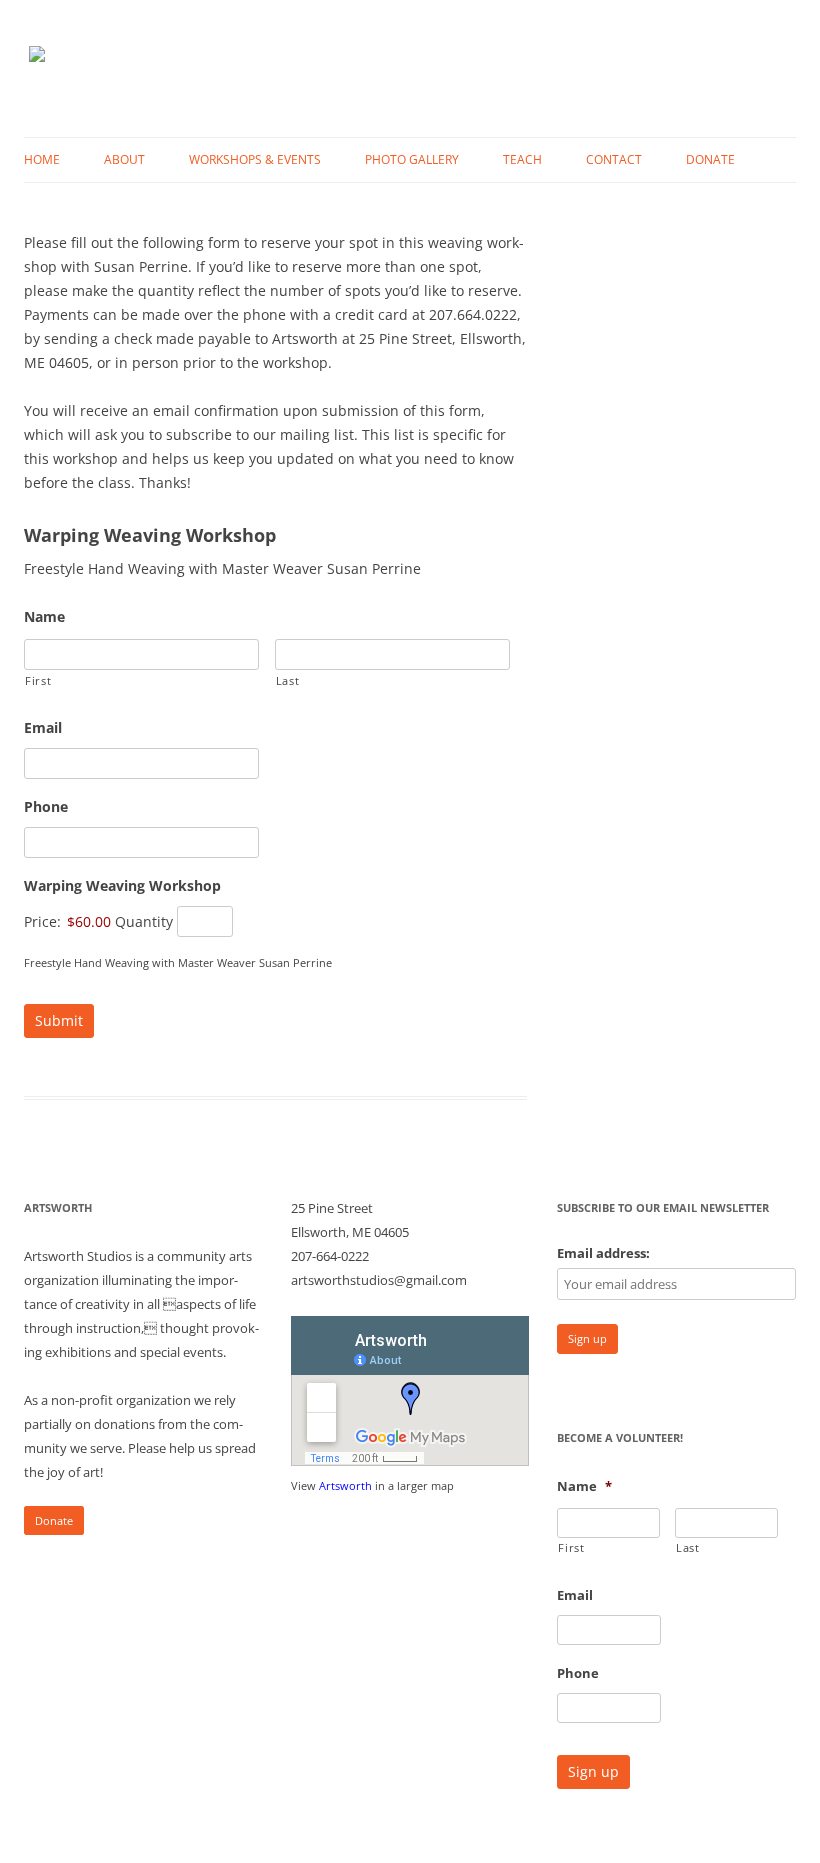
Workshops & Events (255, 159)
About (124, 159)
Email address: (603, 1253)
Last (288, 680)
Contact (614, 159)
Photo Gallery (412, 159)
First (38, 680)
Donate (710, 159)
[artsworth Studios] (37, 68)
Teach (522, 159)
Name (44, 617)
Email (43, 728)
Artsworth (345, 1485)
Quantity (144, 921)
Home (42, 159)
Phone (46, 807)
